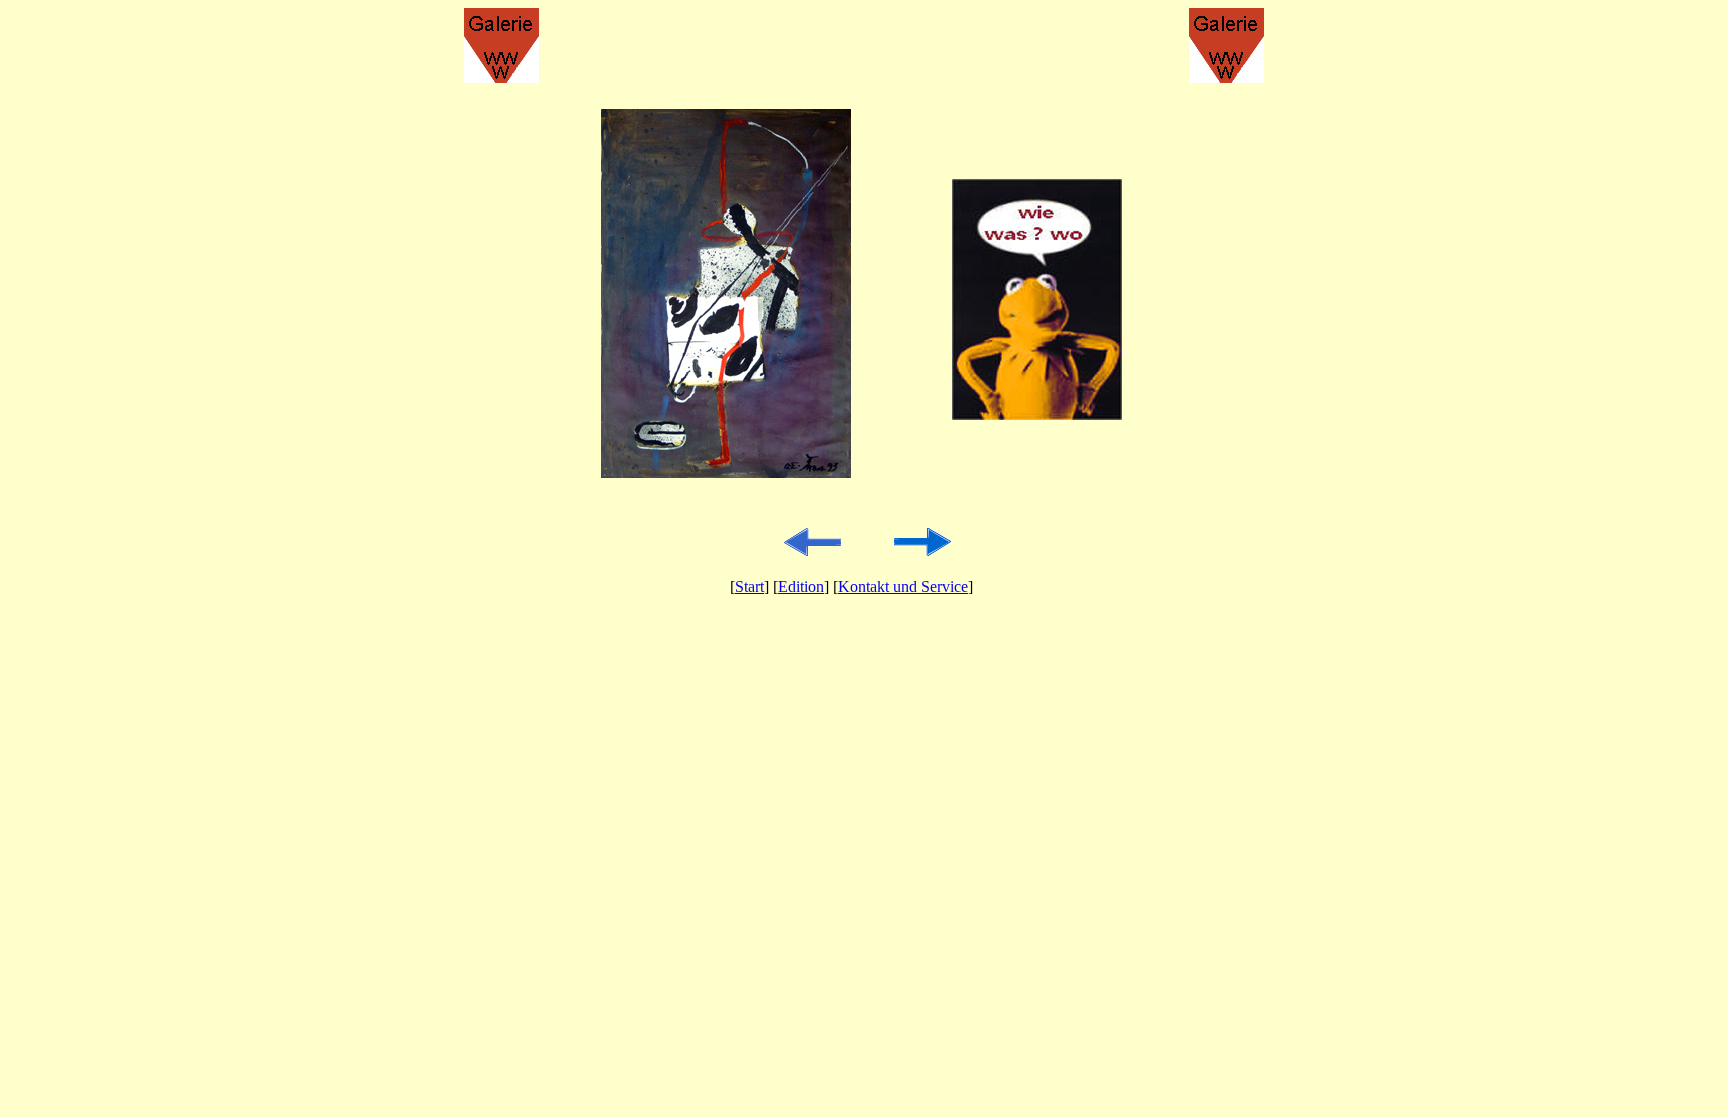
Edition (801, 586)
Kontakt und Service (903, 586)
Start (749, 586)
